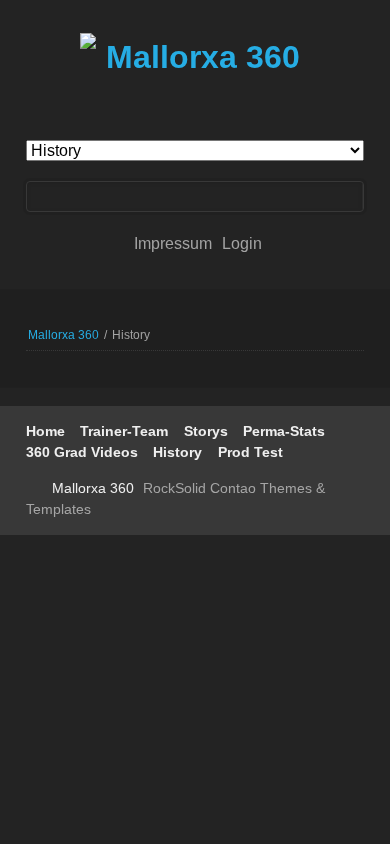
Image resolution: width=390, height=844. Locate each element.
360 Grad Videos (82, 452)
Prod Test (250, 452)
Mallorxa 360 (63, 335)
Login (242, 243)
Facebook (34, 489)
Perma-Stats (284, 431)
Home (45, 431)
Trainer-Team (124, 431)
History (177, 452)
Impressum (175, 243)
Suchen (348, 196)
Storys (206, 431)
